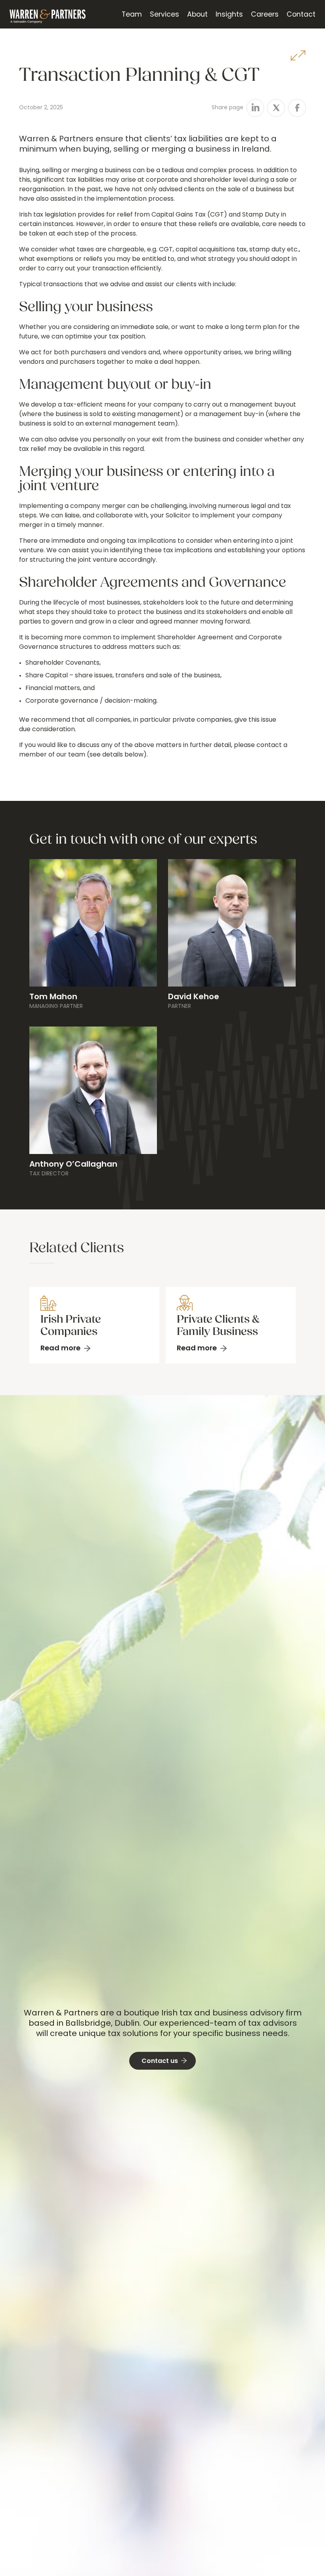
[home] (48, 14)
